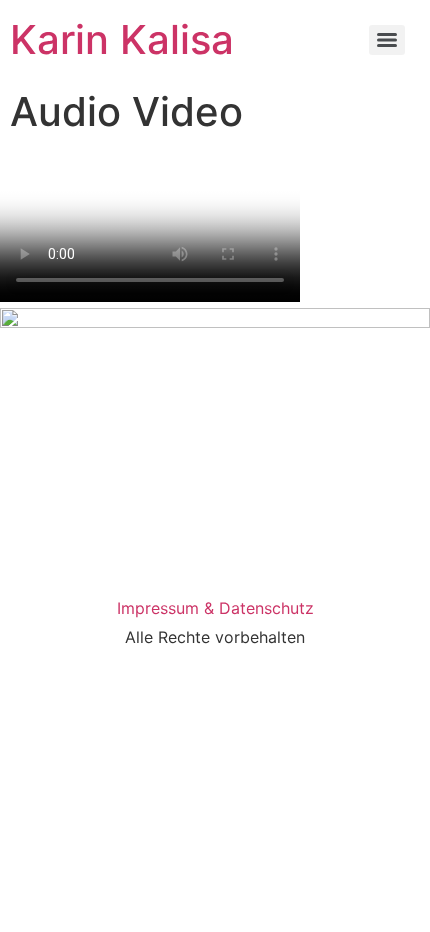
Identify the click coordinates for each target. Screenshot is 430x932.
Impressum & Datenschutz (215, 608)
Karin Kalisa (122, 39)
